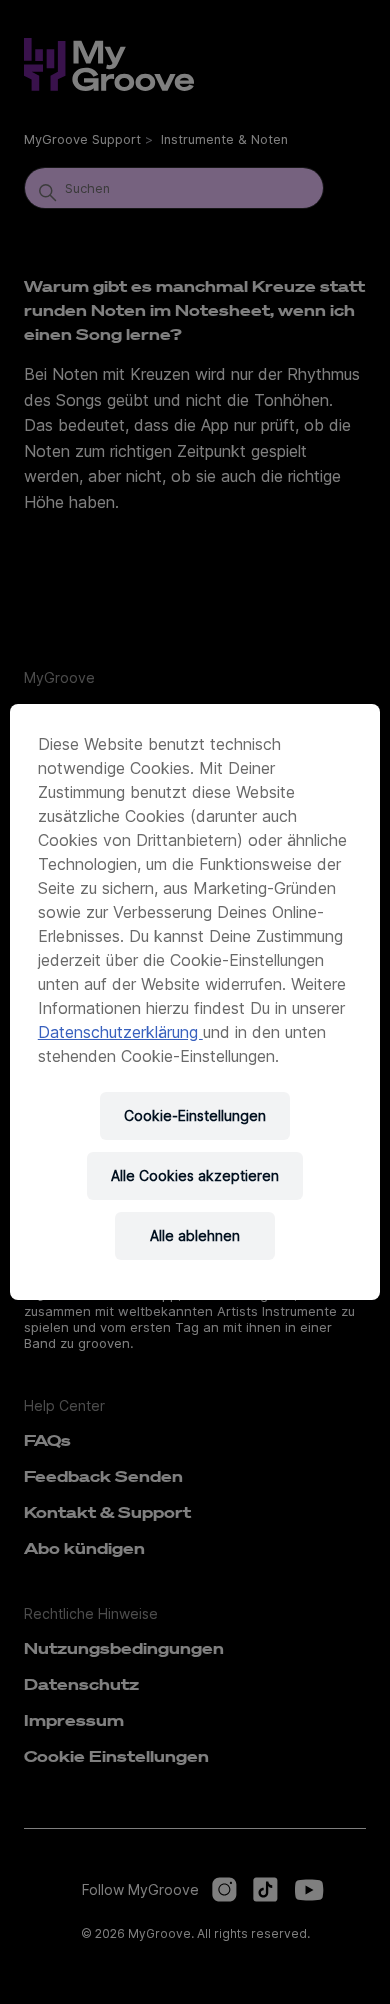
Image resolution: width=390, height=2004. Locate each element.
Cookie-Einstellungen (195, 1115)
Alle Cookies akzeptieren (195, 1175)
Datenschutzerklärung (120, 1032)
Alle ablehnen (195, 1235)
